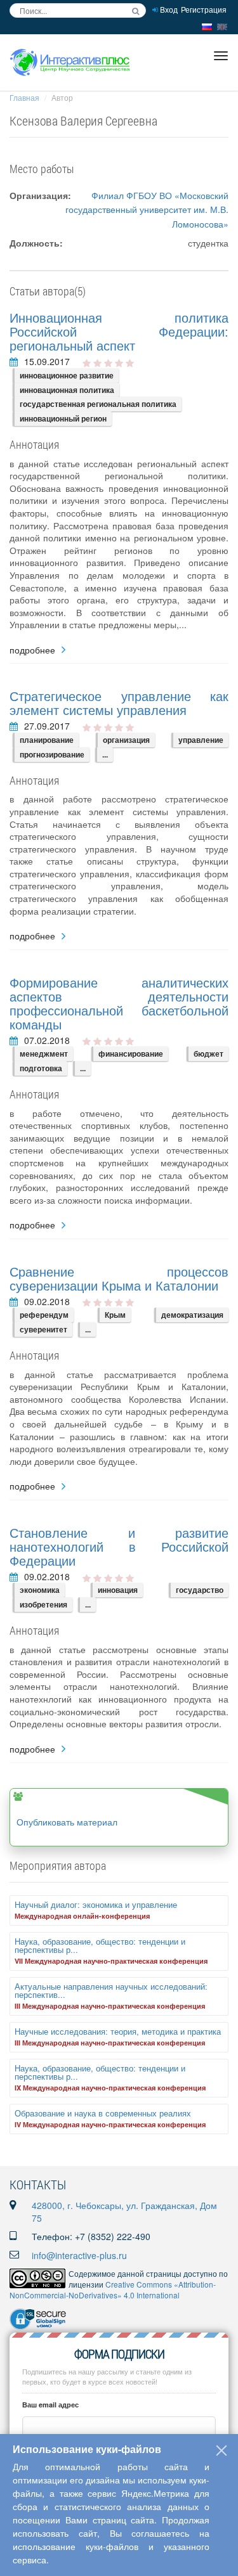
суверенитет (43, 1329)
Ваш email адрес (50, 2405)
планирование (47, 740)
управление (201, 740)
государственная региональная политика (98, 404)
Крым (115, 1315)
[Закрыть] (221, 2450)
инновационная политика (67, 390)
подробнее (32, 650)
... (105, 754)
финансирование (131, 1053)
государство (200, 1590)
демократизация (192, 1315)
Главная (24, 97)
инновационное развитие (67, 375)
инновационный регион (63, 418)
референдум (44, 1315)
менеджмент (44, 1053)
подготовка (41, 1068)
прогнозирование (52, 754)
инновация (118, 1590)
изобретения (43, 1604)
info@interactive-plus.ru (79, 2255)
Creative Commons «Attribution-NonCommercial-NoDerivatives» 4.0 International (113, 2289)
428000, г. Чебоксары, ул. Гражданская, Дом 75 (124, 2212)
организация (126, 740)
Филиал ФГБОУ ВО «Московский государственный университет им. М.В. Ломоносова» (147, 209)
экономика (40, 1590)
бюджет (208, 1053)
